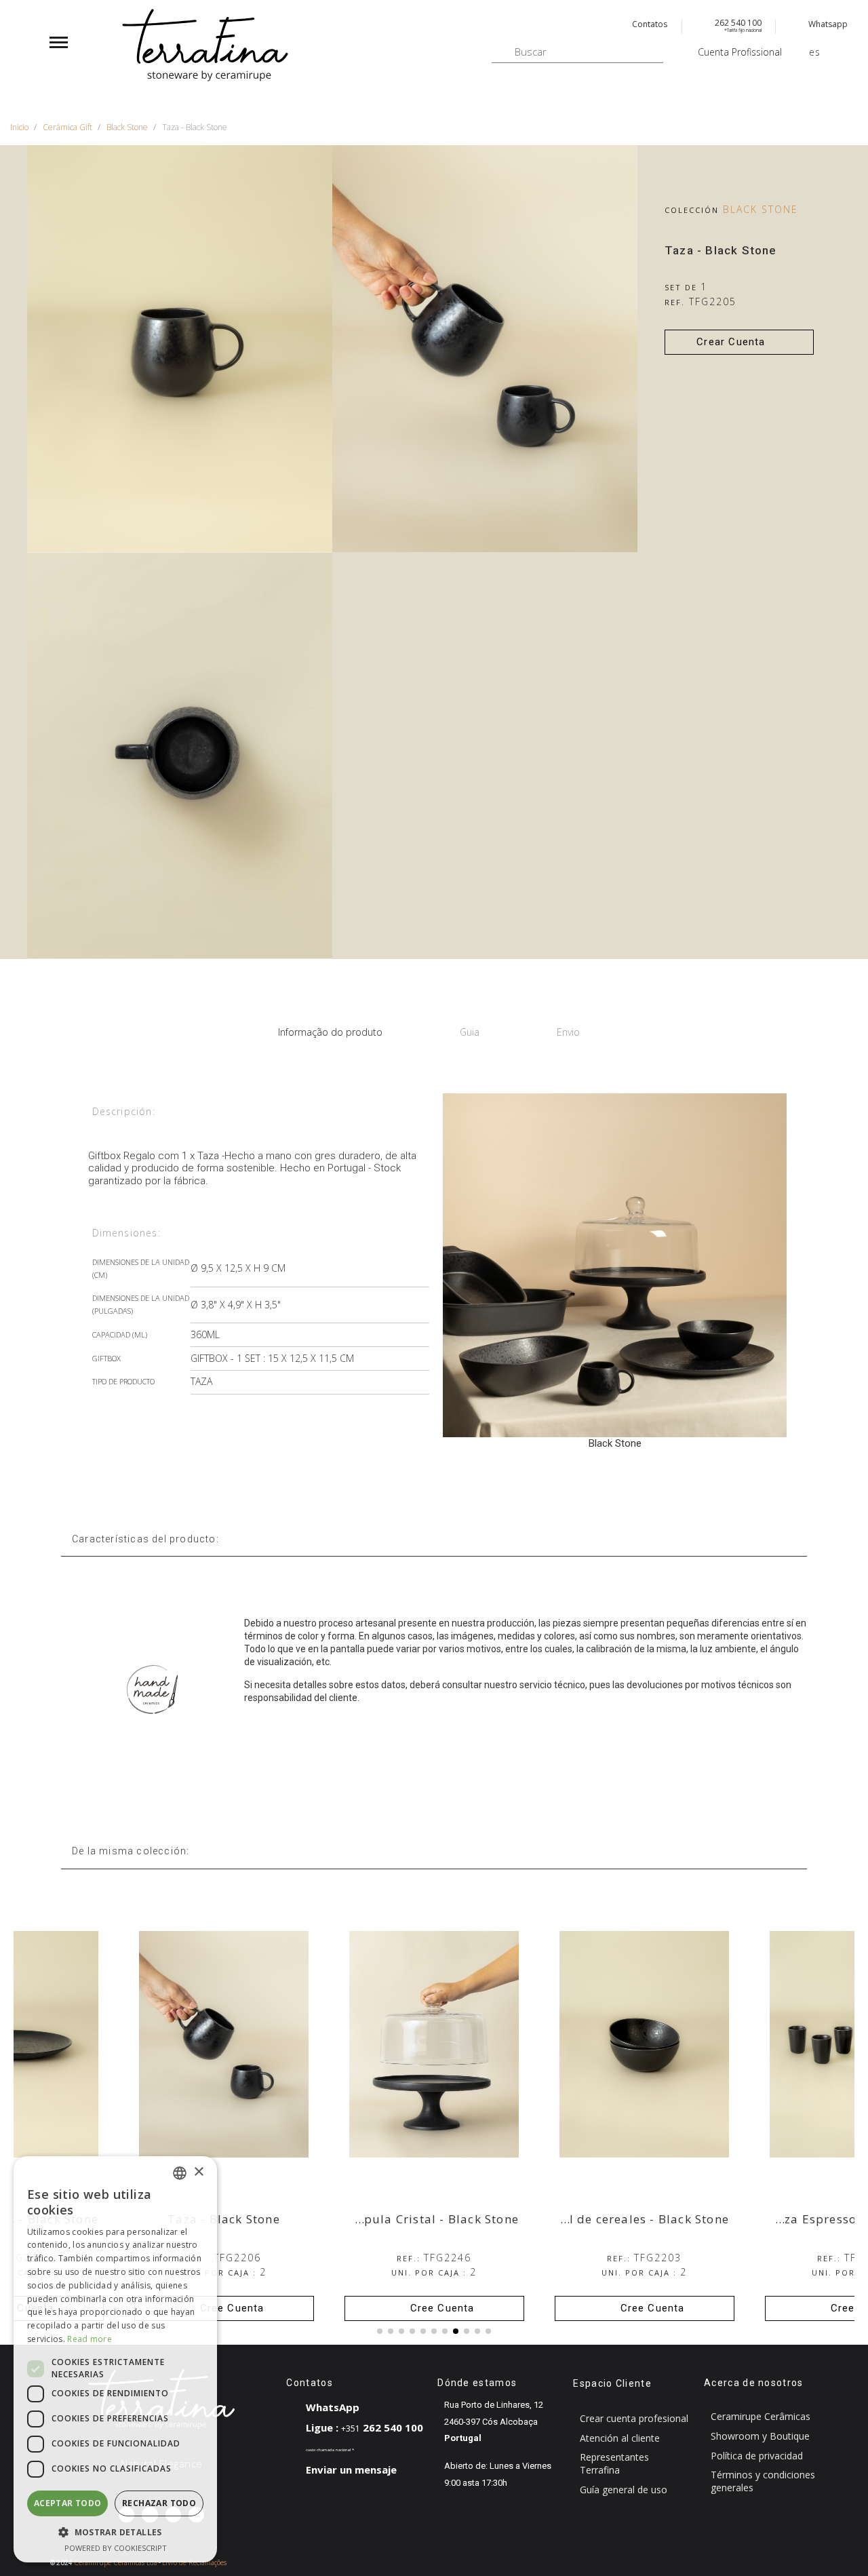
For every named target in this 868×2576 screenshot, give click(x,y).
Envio (568, 1032)
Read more (90, 2339)
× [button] (198, 2172)
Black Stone (761, 209)
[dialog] (115, 2359)
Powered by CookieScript (116, 2548)
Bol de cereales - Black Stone (641, 2219)
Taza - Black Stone (224, 2219)
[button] (739, 342)
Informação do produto (330, 1032)
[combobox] (180, 2173)
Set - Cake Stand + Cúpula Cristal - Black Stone (377, 2219)
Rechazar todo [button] (159, 2503)
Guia (470, 1032)
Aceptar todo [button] (68, 2503)
